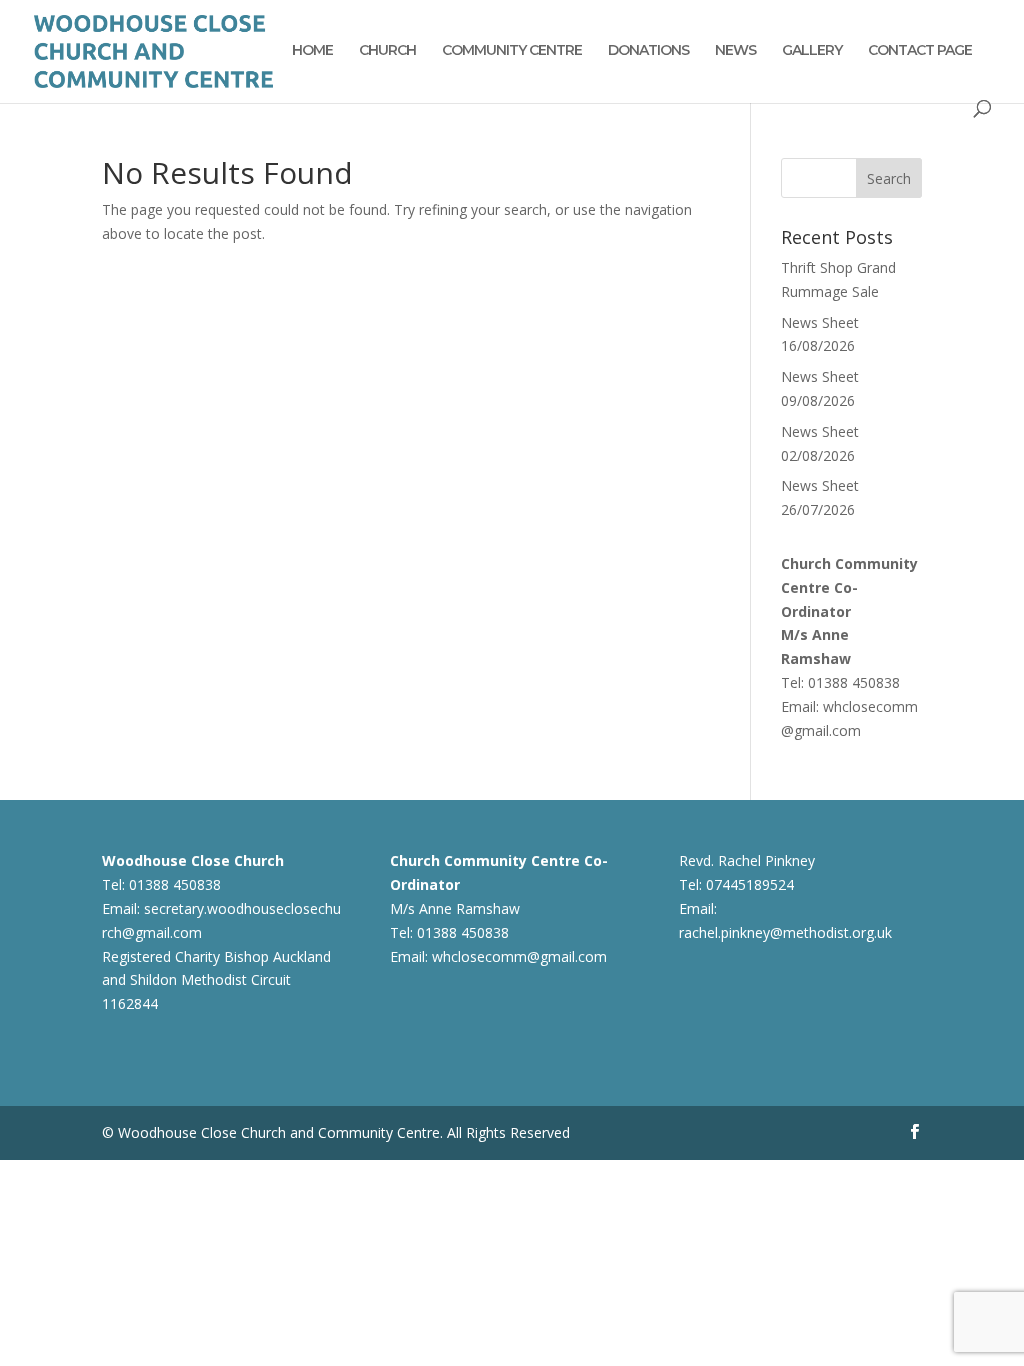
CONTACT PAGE (920, 51)
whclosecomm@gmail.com (519, 956)
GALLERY (812, 51)
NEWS (735, 51)
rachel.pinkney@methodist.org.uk (785, 932)
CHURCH (387, 51)
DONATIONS (648, 51)
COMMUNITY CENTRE (512, 51)
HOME (312, 51)
